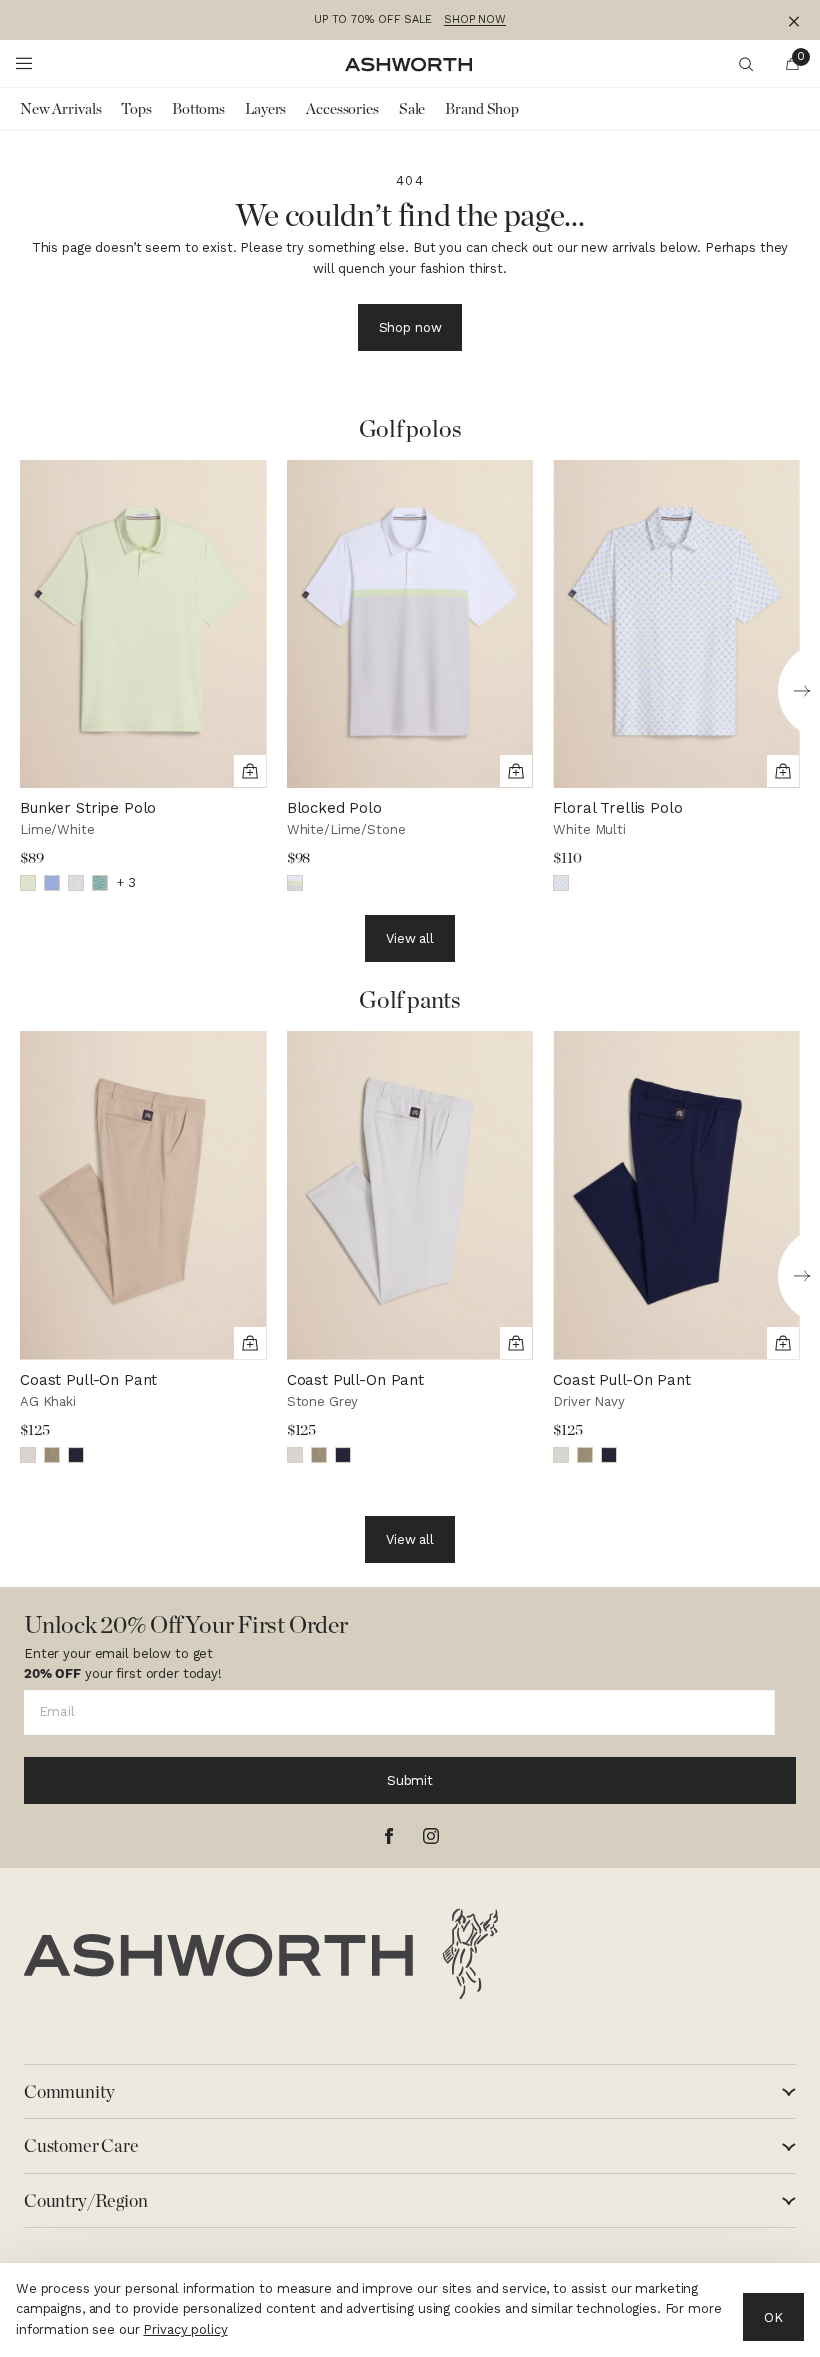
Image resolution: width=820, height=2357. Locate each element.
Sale (412, 109)
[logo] (261, 1954)
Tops (136, 109)
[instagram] (431, 1836)
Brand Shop (482, 109)
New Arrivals (60, 109)
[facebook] (389, 1836)
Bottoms (198, 109)
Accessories (342, 109)
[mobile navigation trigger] (24, 64)
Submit (410, 1780)
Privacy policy (185, 2329)
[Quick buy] (250, 771)
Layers (265, 109)
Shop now (410, 327)
